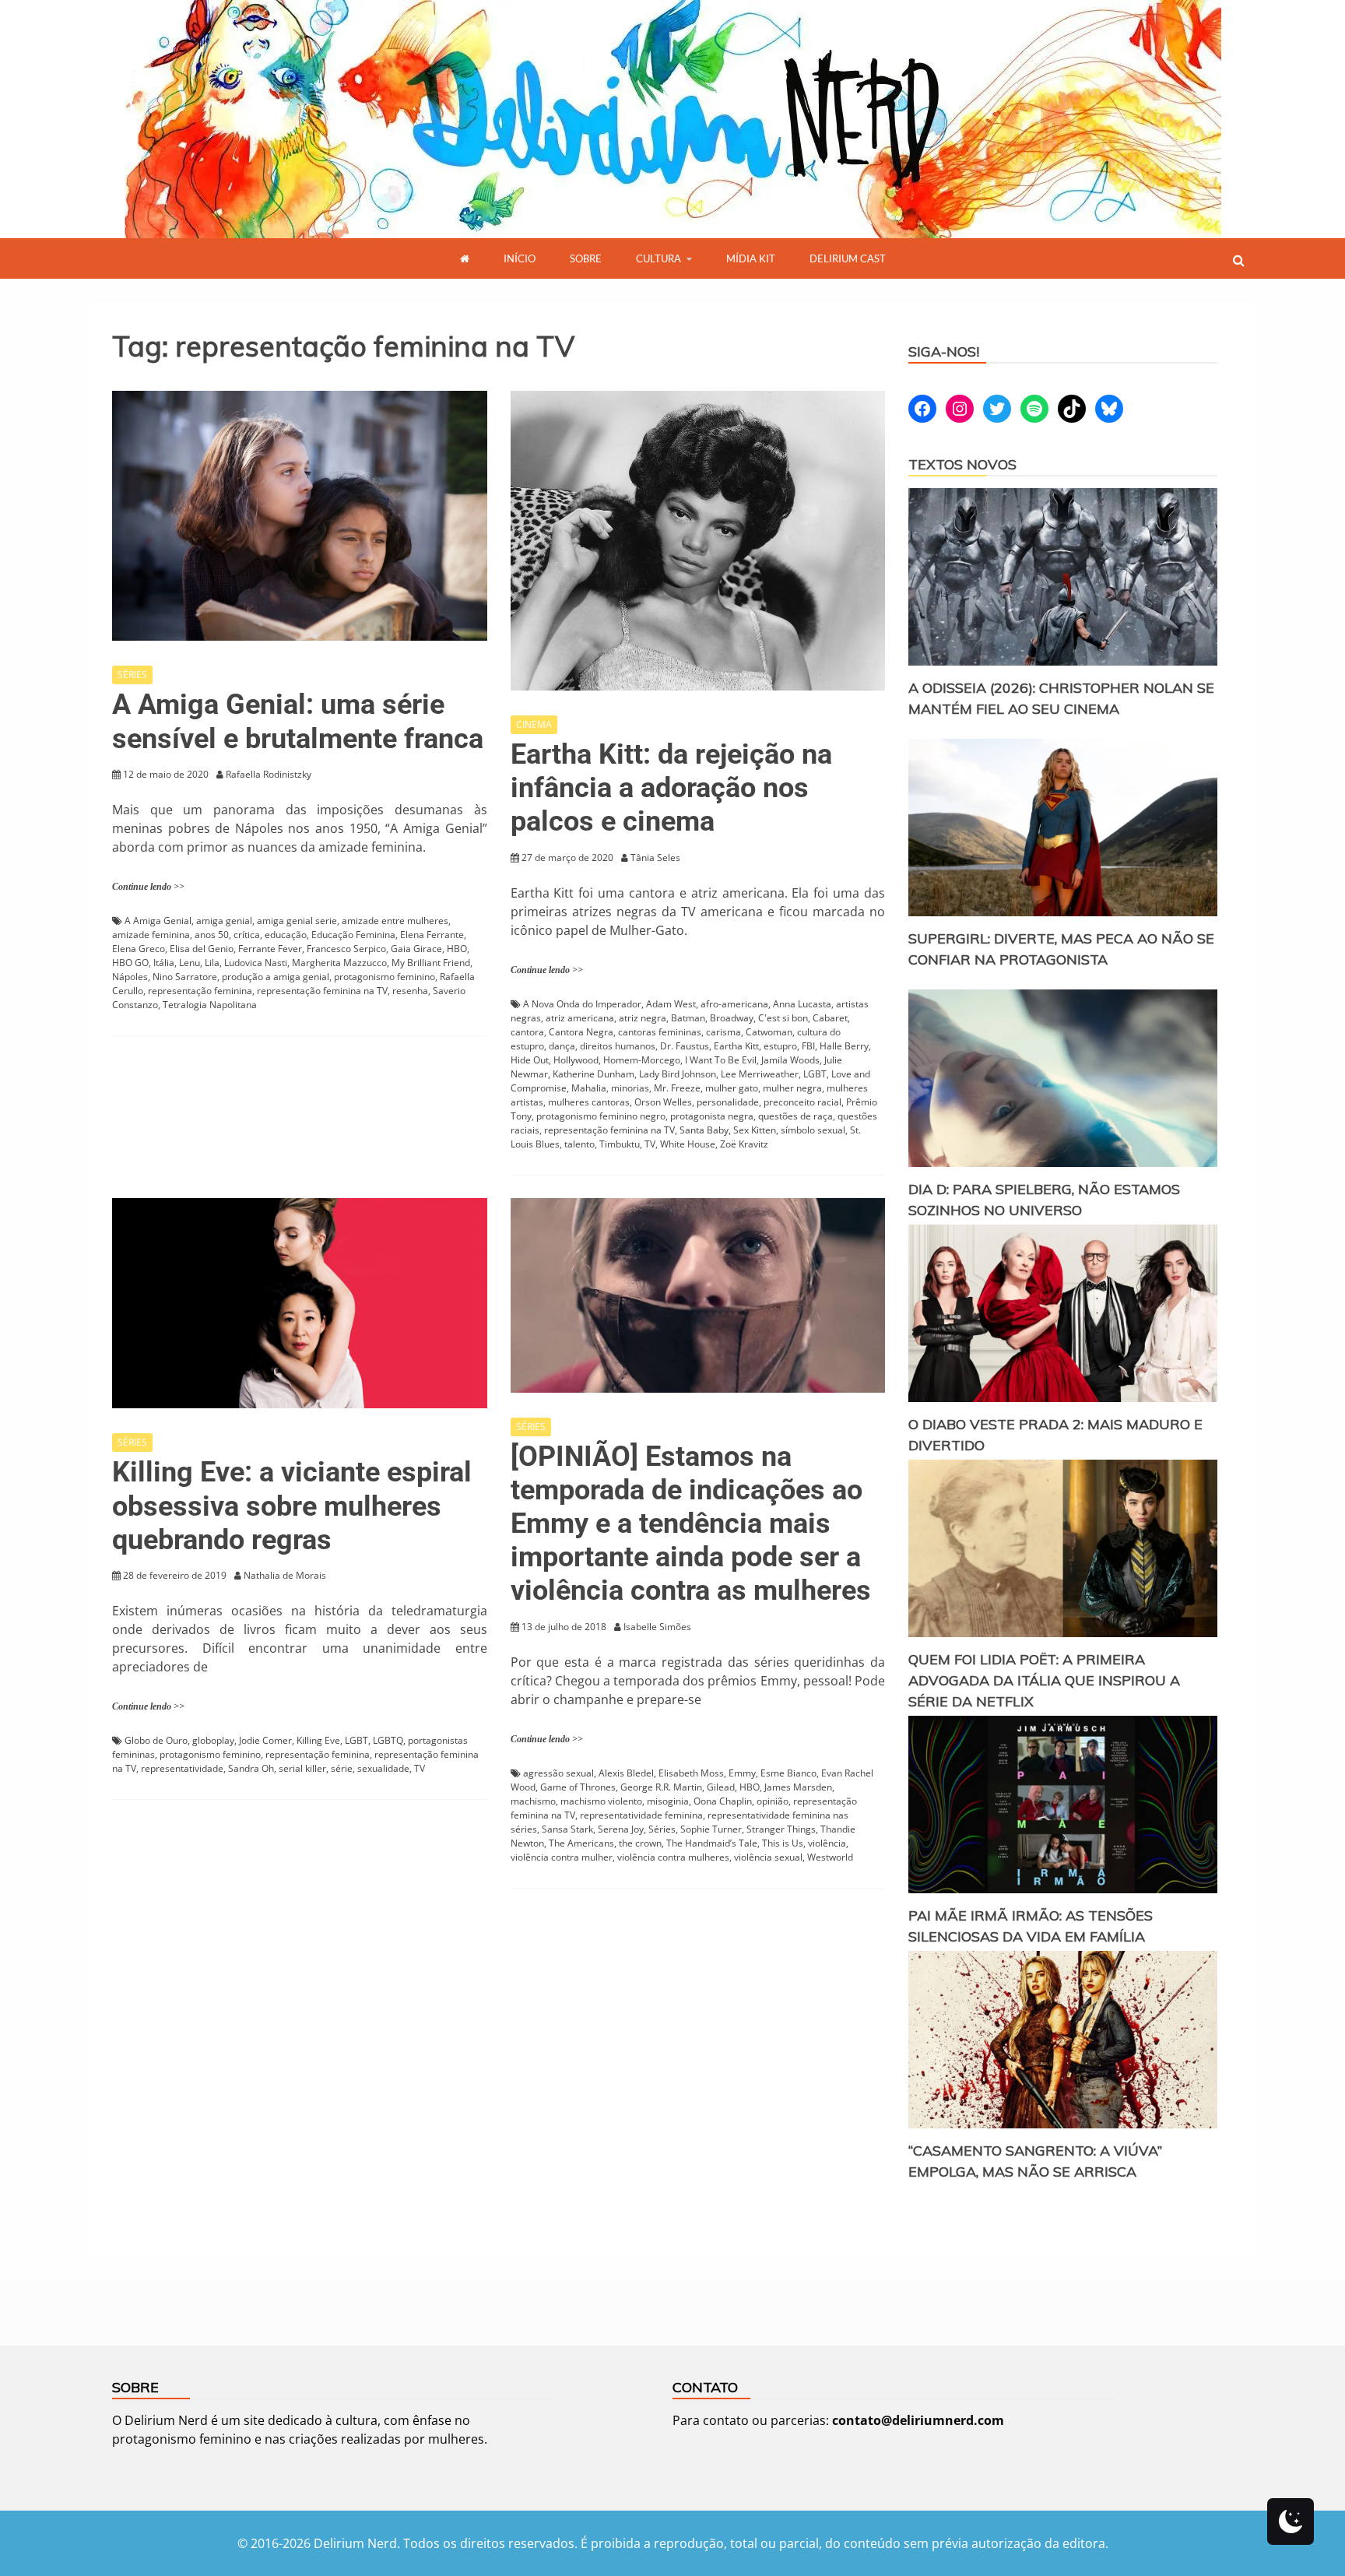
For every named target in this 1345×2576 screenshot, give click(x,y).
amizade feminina (151, 935)
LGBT (815, 1074)
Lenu (190, 963)
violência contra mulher (562, 1857)
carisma (723, 1032)
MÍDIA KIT (751, 258)
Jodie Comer (265, 1740)
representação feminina (200, 991)
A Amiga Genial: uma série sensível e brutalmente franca (298, 721)
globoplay (213, 1740)
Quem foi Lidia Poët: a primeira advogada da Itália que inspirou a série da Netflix (1044, 1680)
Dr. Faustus (685, 1046)
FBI (808, 1046)
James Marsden (798, 1787)
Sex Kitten (755, 1130)
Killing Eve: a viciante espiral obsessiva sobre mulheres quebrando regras (292, 1506)
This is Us (783, 1843)
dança (562, 1046)
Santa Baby (704, 1130)
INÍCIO (520, 258)
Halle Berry (844, 1046)
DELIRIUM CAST (848, 258)
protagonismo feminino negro (601, 1116)
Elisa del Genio (202, 949)
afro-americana (734, 1004)
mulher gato (732, 1088)
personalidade (728, 1102)
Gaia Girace (416, 949)
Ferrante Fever (270, 949)
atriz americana (580, 1018)
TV (650, 1144)
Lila (212, 963)
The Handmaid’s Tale (712, 1843)
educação (286, 935)
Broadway (732, 1018)
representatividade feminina (641, 1815)
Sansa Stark (567, 1829)
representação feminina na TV (322, 991)
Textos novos (962, 464)
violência (827, 1843)
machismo (533, 1801)
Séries (662, 1829)
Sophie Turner (711, 1829)
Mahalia (589, 1088)
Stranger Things (781, 1829)
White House (688, 1144)
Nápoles (130, 977)
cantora (527, 1032)
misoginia (668, 1801)
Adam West (671, 1004)
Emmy (742, 1773)
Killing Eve (318, 1740)
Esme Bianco (788, 1773)
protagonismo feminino (385, 977)
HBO (457, 949)
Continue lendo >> (148, 887)
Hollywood (576, 1060)
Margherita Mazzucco (339, 963)
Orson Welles (663, 1102)
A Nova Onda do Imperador (582, 1004)
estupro (780, 1046)
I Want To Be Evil (721, 1060)
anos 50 (212, 935)
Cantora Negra (581, 1032)
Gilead (721, 1787)
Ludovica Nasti (256, 963)
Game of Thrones (578, 1787)
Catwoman (769, 1032)
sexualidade (383, 1768)
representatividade (182, 1768)
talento (579, 1144)
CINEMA (534, 724)
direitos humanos (618, 1046)
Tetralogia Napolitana (210, 1005)
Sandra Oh (251, 1768)
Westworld (830, 1857)
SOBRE (586, 258)
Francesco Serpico (346, 949)
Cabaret (830, 1018)
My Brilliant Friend (431, 963)
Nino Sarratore (185, 977)
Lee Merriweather (760, 1074)
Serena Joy (621, 1829)
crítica (247, 935)
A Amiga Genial (158, 921)
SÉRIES (132, 675)
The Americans (581, 1843)
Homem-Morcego (642, 1060)
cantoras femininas (660, 1032)
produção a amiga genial (276, 977)
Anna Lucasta (802, 1004)
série (342, 1768)
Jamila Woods (790, 1060)
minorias (630, 1088)
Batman (688, 1018)
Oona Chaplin (723, 1801)
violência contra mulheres (673, 1857)
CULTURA (658, 258)
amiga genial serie (297, 921)
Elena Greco (139, 949)
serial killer (302, 1768)
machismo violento (601, 1801)
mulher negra (792, 1088)
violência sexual (768, 1857)
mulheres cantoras (589, 1102)
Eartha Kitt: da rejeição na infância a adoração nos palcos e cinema (671, 788)
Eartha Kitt (736, 1046)
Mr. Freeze (677, 1088)
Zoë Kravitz (744, 1144)
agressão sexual (558, 1773)
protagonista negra (712, 1116)
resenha (410, 991)
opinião (773, 1801)
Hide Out (530, 1060)
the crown (640, 1843)
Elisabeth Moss (691, 1773)
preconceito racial (802, 1102)
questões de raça (795, 1116)
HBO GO (130, 963)
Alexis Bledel (626, 1773)
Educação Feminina (353, 935)
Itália (164, 963)
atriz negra (643, 1018)
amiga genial (224, 921)
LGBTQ (388, 1740)
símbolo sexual (813, 1130)
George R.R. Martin (661, 1787)
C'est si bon (783, 1018)
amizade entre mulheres (395, 921)
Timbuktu (620, 1144)
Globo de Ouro (156, 1740)
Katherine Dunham (593, 1074)
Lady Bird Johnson (678, 1074)
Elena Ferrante (432, 935)
